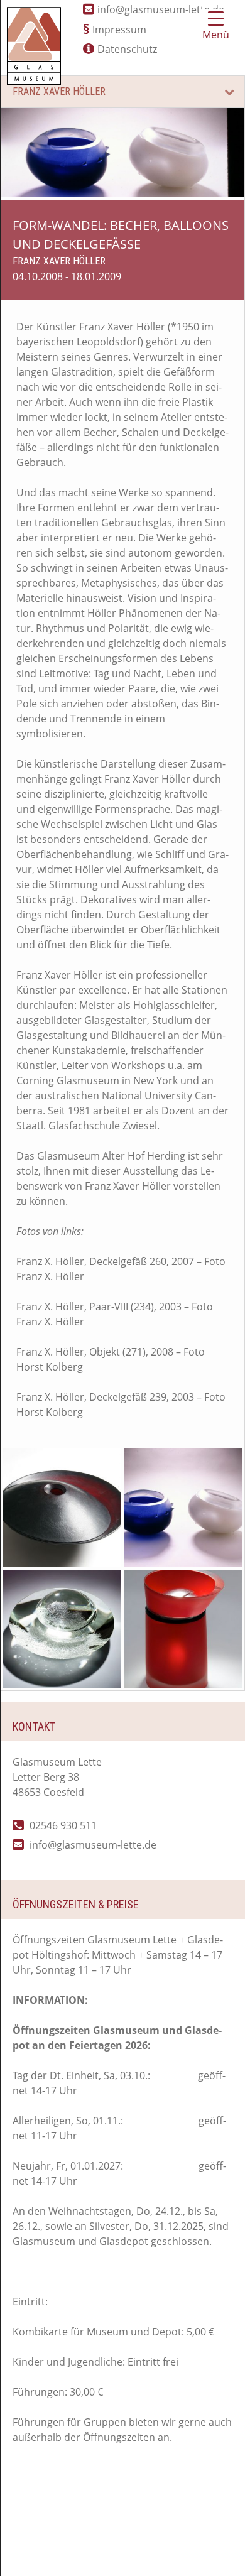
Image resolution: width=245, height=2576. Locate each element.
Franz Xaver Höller (59, 91)
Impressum (119, 30)
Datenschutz (127, 49)
